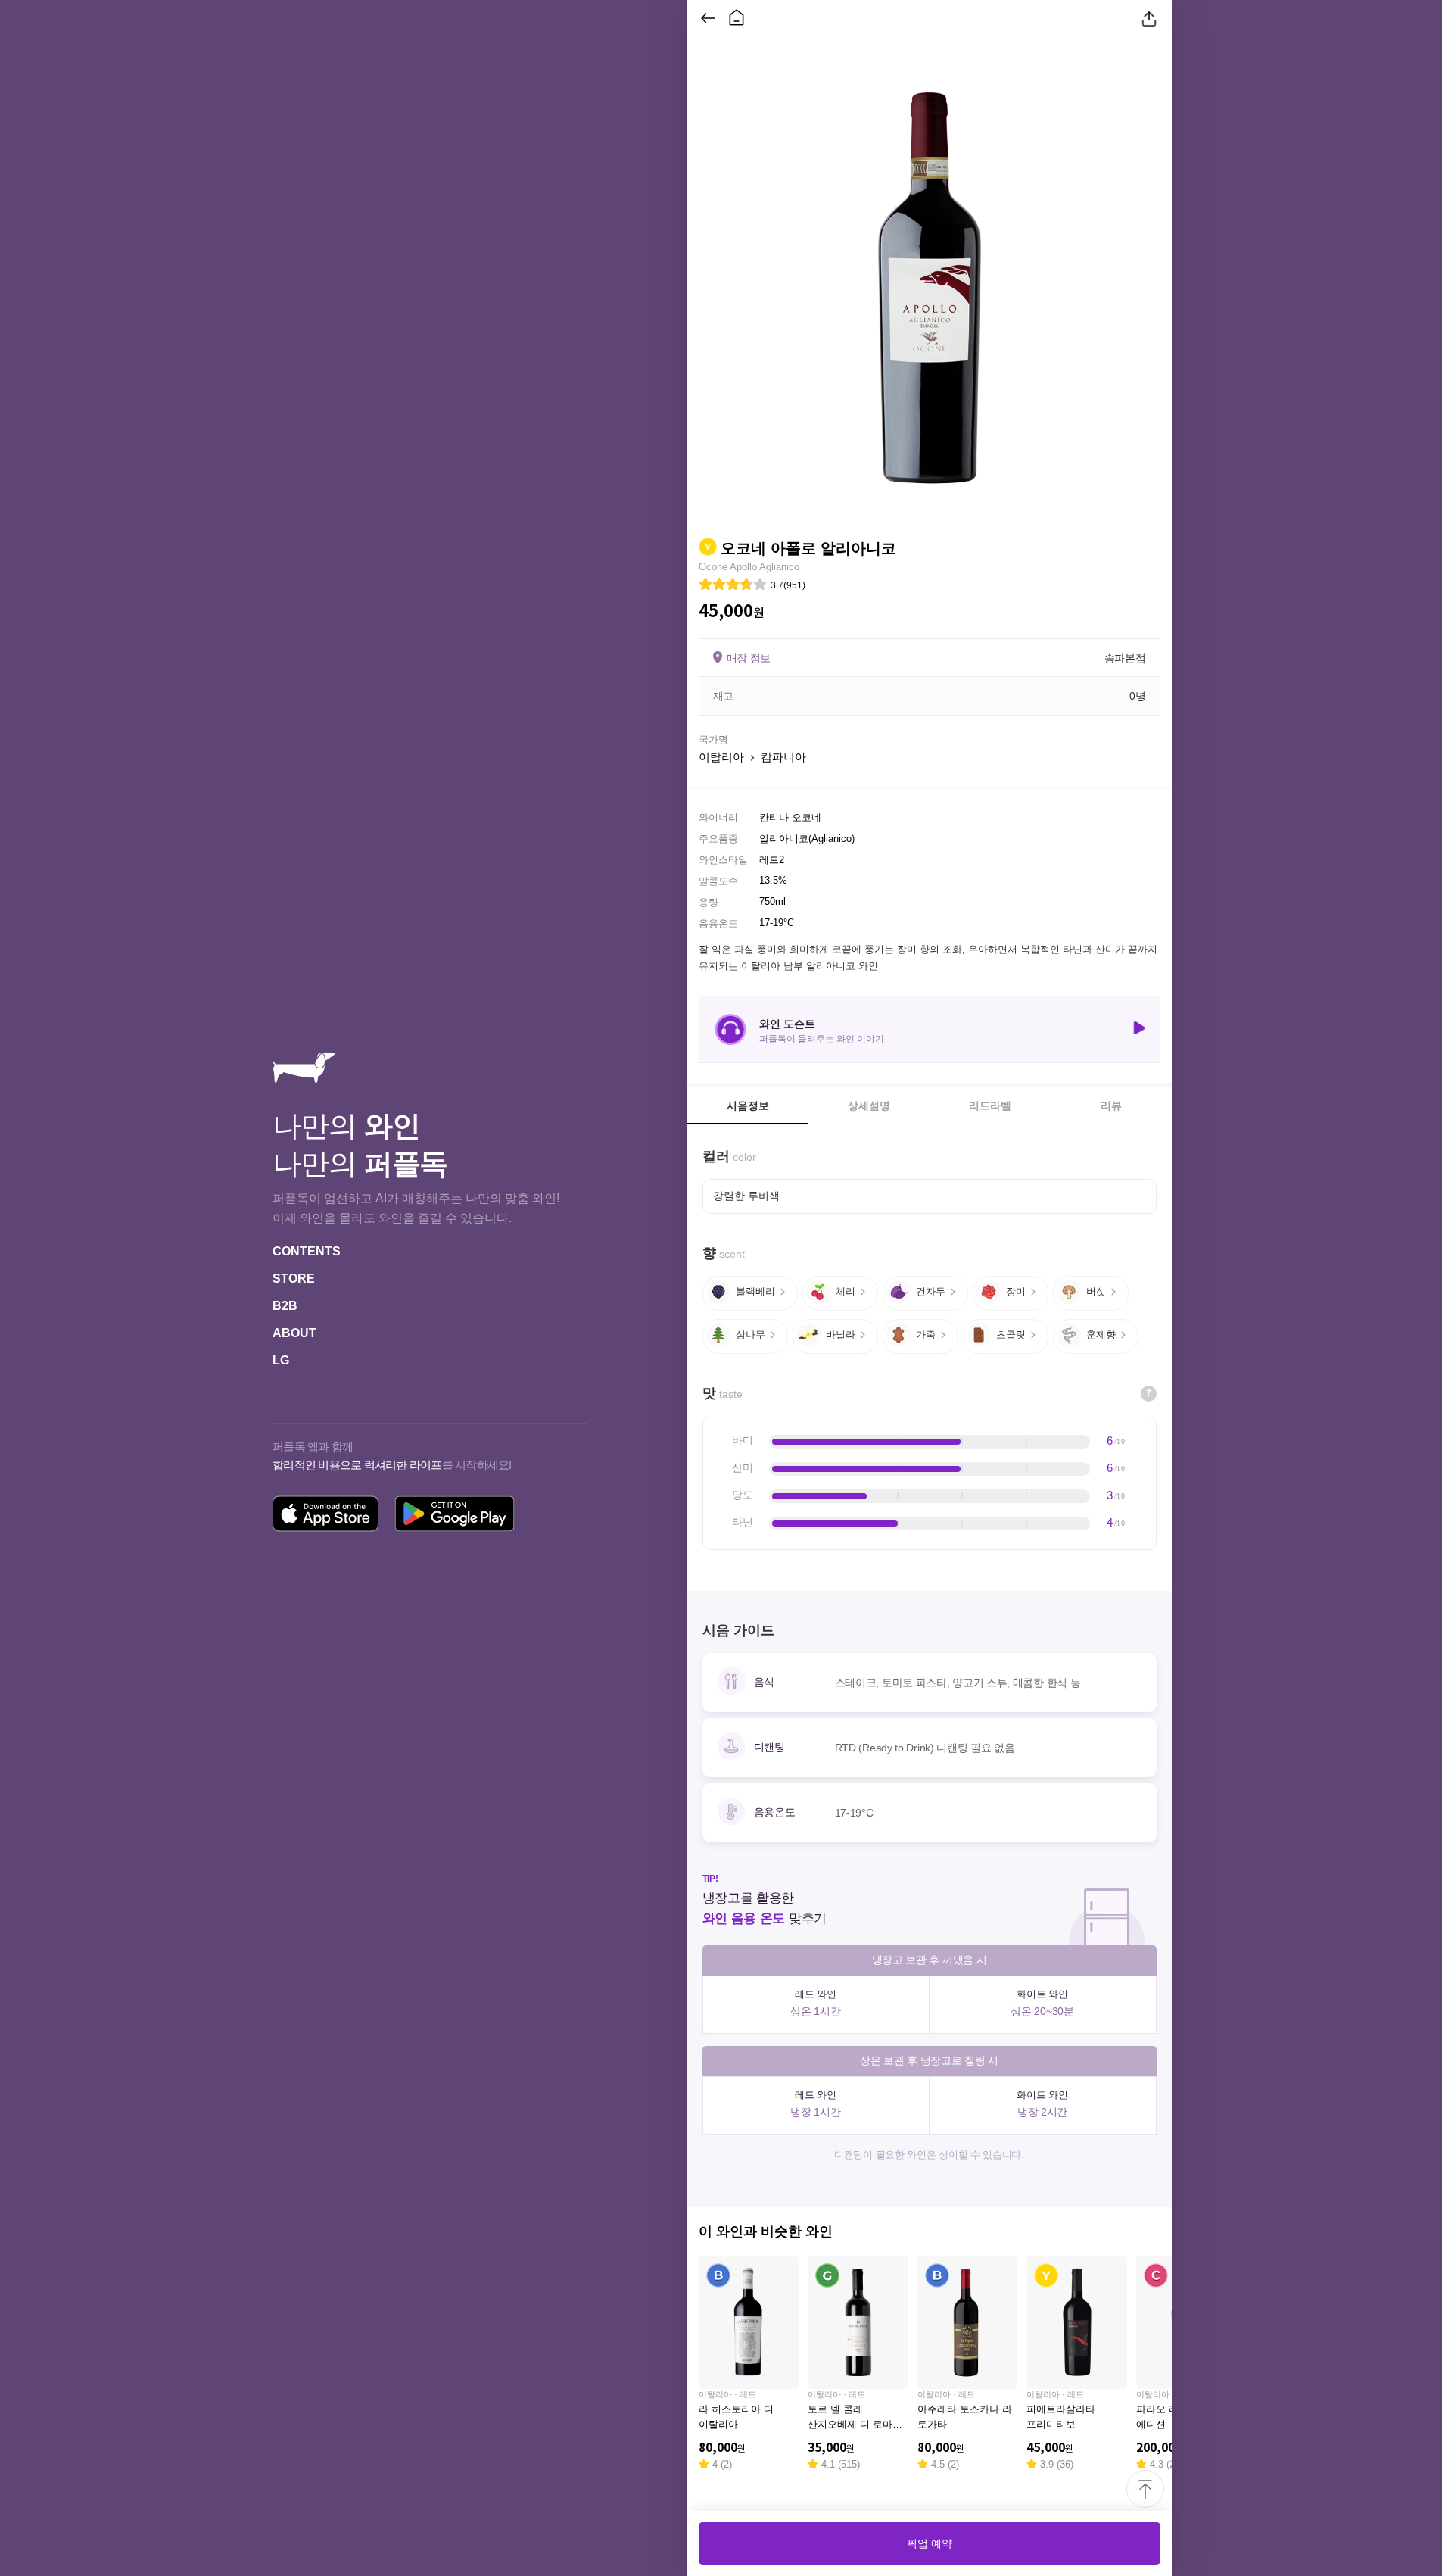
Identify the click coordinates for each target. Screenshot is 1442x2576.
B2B (285, 1306)
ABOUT (294, 1333)
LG (281, 1360)
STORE (294, 1279)
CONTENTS (307, 1251)
